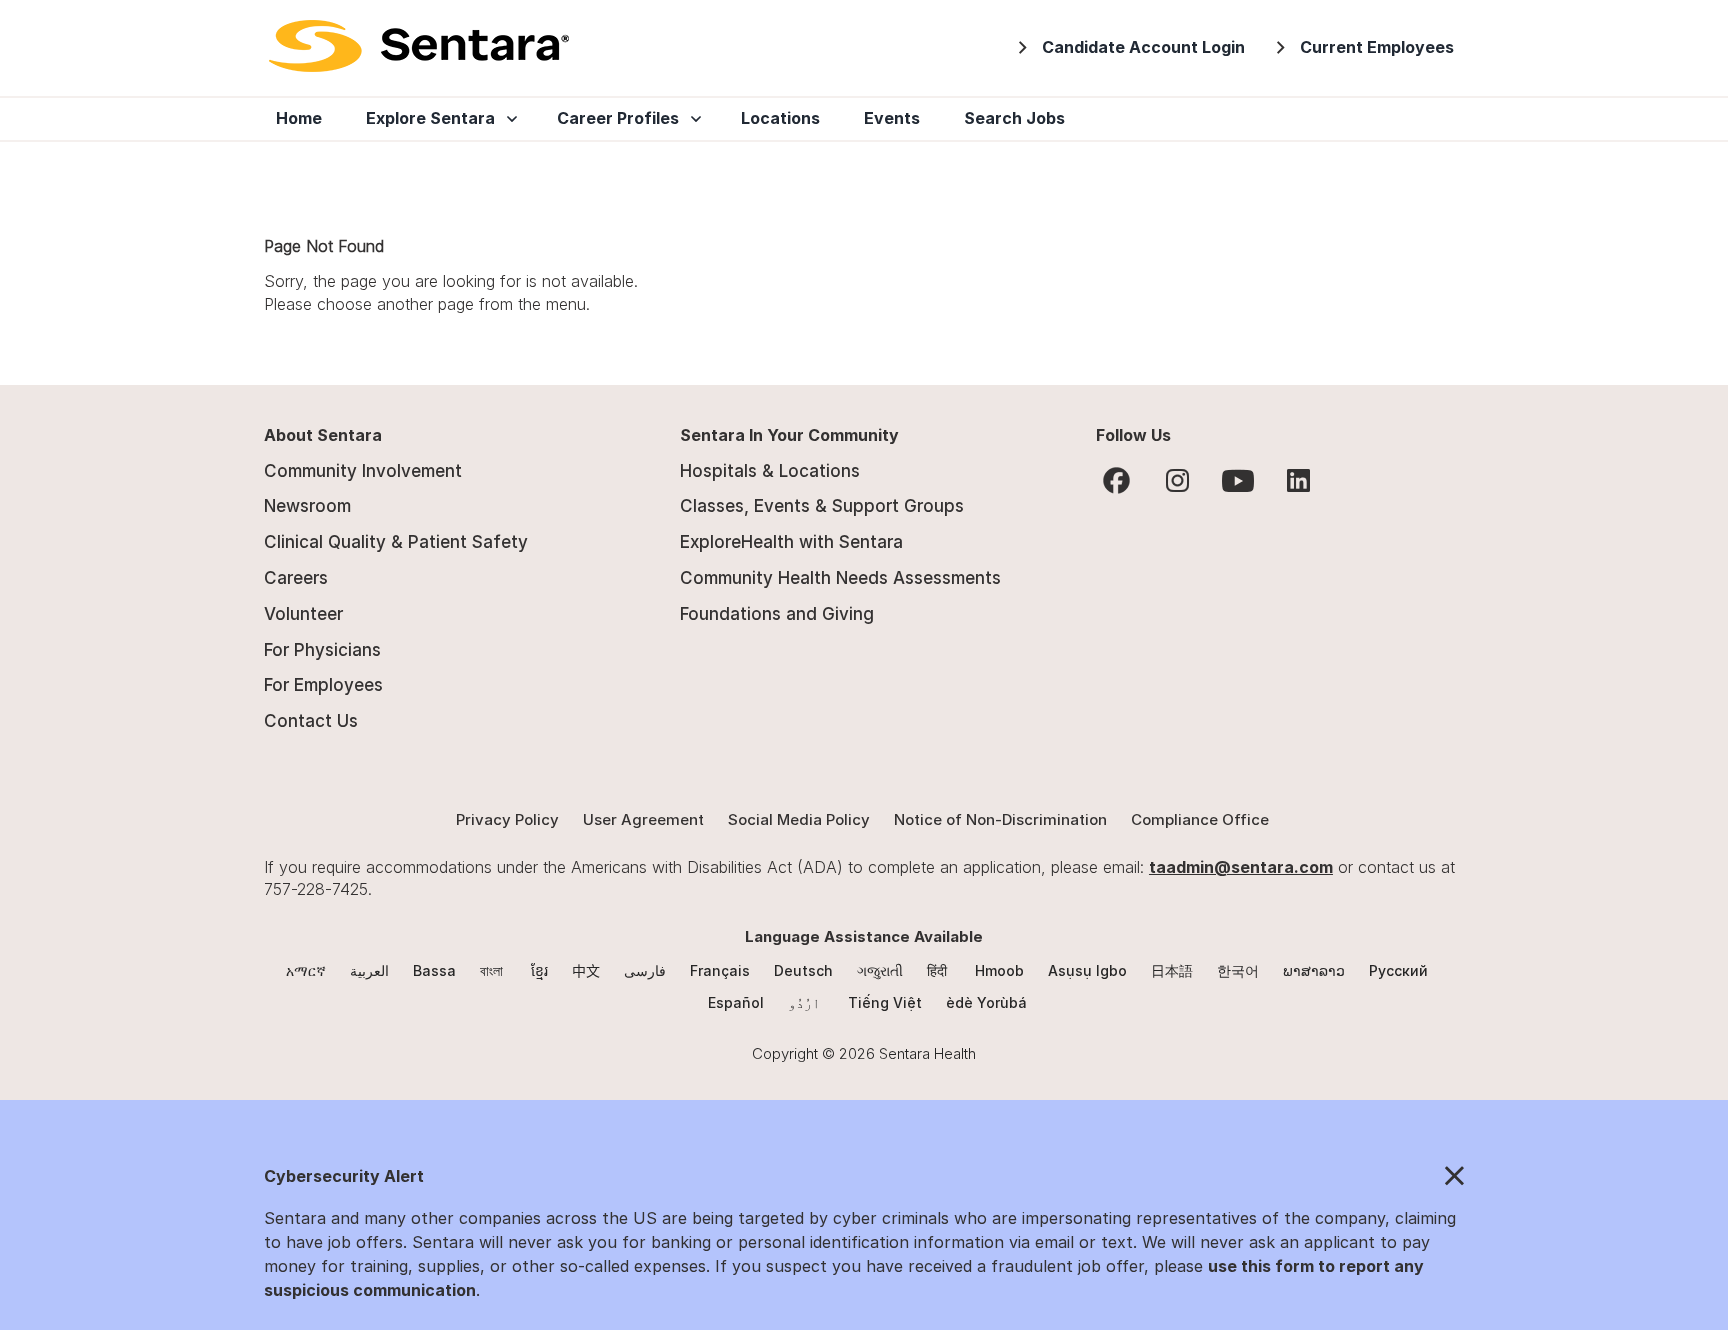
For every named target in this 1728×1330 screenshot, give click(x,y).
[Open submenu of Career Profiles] (692, 119)
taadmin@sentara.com (1241, 867)
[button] (864, 1177)
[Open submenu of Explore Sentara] (508, 119)
